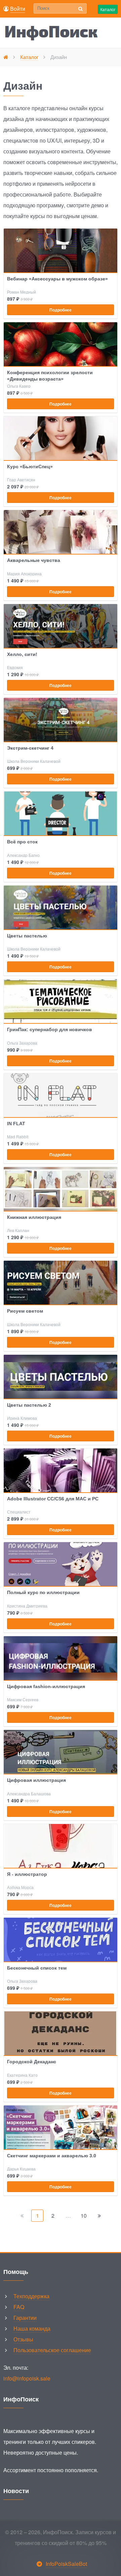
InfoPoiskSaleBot (66, 2564)
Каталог (108, 9)
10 (84, 2215)
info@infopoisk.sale (27, 2378)
